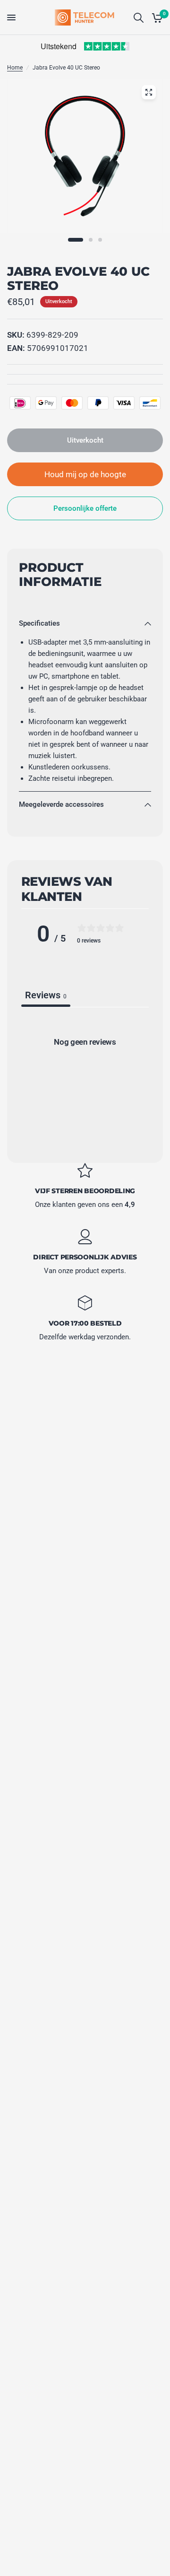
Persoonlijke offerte (85, 508)
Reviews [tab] (46, 995)
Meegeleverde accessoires (61, 804)
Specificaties (39, 623)
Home (15, 68)
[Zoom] (149, 92)
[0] (156, 17)
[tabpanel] (85, 1082)
